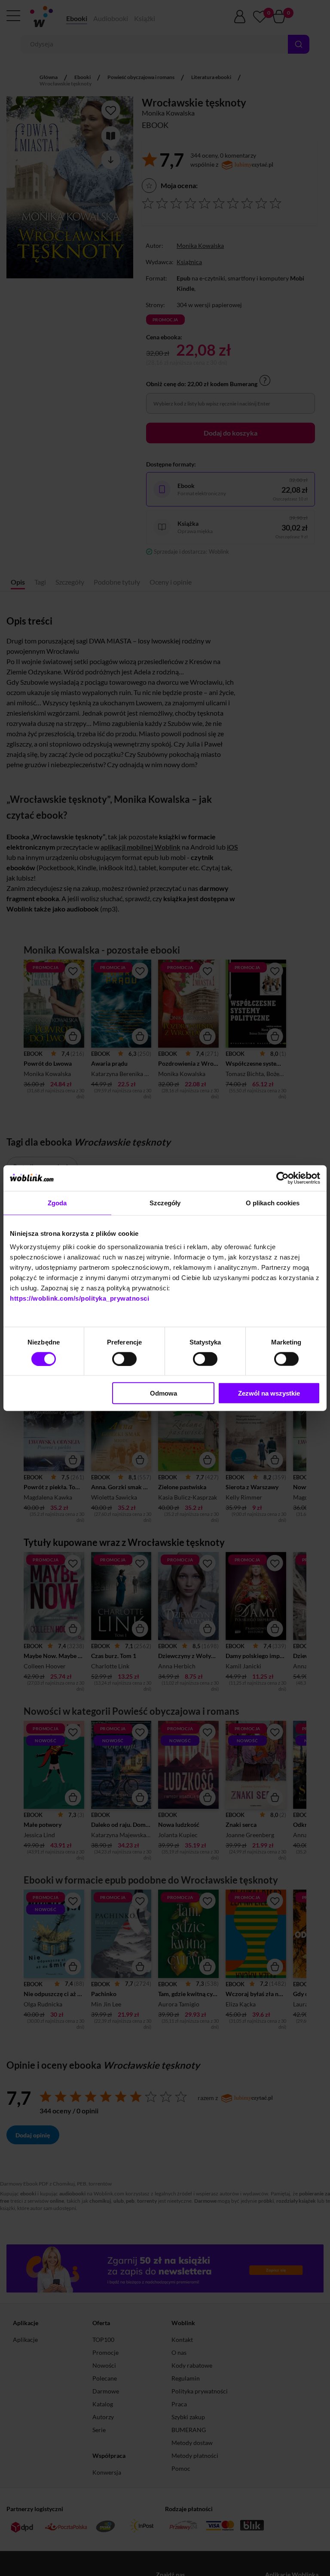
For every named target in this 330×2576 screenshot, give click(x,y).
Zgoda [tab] (57, 1203)
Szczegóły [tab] (165, 1203)
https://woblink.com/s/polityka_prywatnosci (79, 1298)
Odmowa (163, 1393)
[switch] (124, 1359)
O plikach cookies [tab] (273, 1203)
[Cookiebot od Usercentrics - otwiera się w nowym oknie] (283, 1178)
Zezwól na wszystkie (269, 1393)
